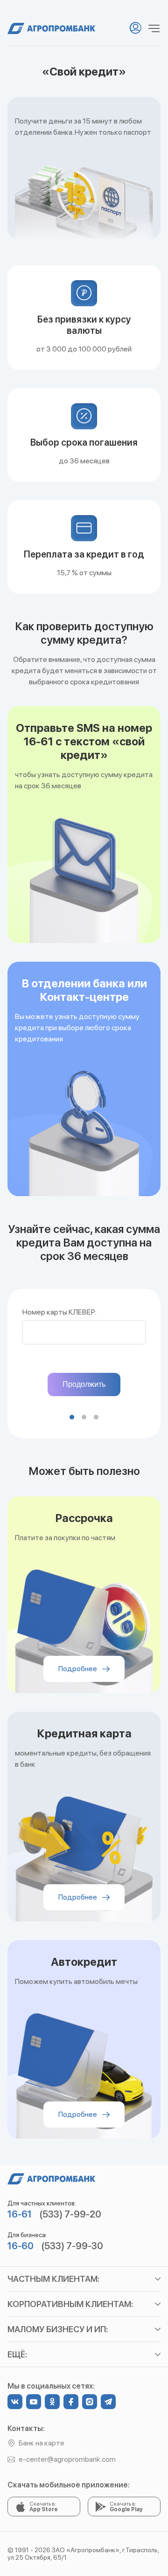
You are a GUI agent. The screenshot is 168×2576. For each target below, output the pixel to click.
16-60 (21, 2246)
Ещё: (17, 2354)
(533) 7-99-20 (70, 2214)
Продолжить (84, 1384)
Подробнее (78, 1669)
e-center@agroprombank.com (67, 2459)
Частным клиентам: (53, 2279)
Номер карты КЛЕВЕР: (59, 1312)
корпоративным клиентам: (70, 2304)
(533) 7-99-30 (72, 2246)
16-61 (20, 2214)
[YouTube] (34, 2402)
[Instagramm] (90, 2402)
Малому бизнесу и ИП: (58, 2329)
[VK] (15, 2402)
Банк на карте (42, 2443)
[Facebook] (71, 2402)
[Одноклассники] (52, 2402)
